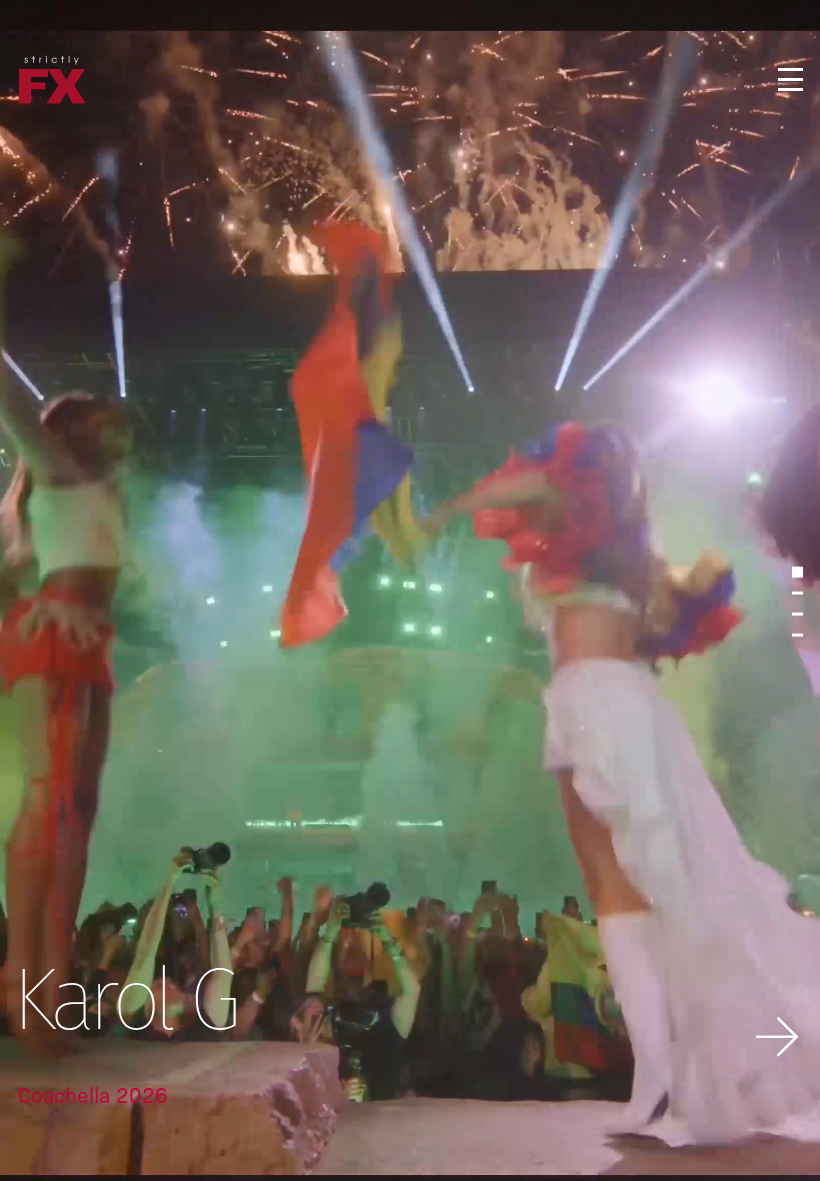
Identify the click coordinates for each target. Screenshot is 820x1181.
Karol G (123, 1007)
